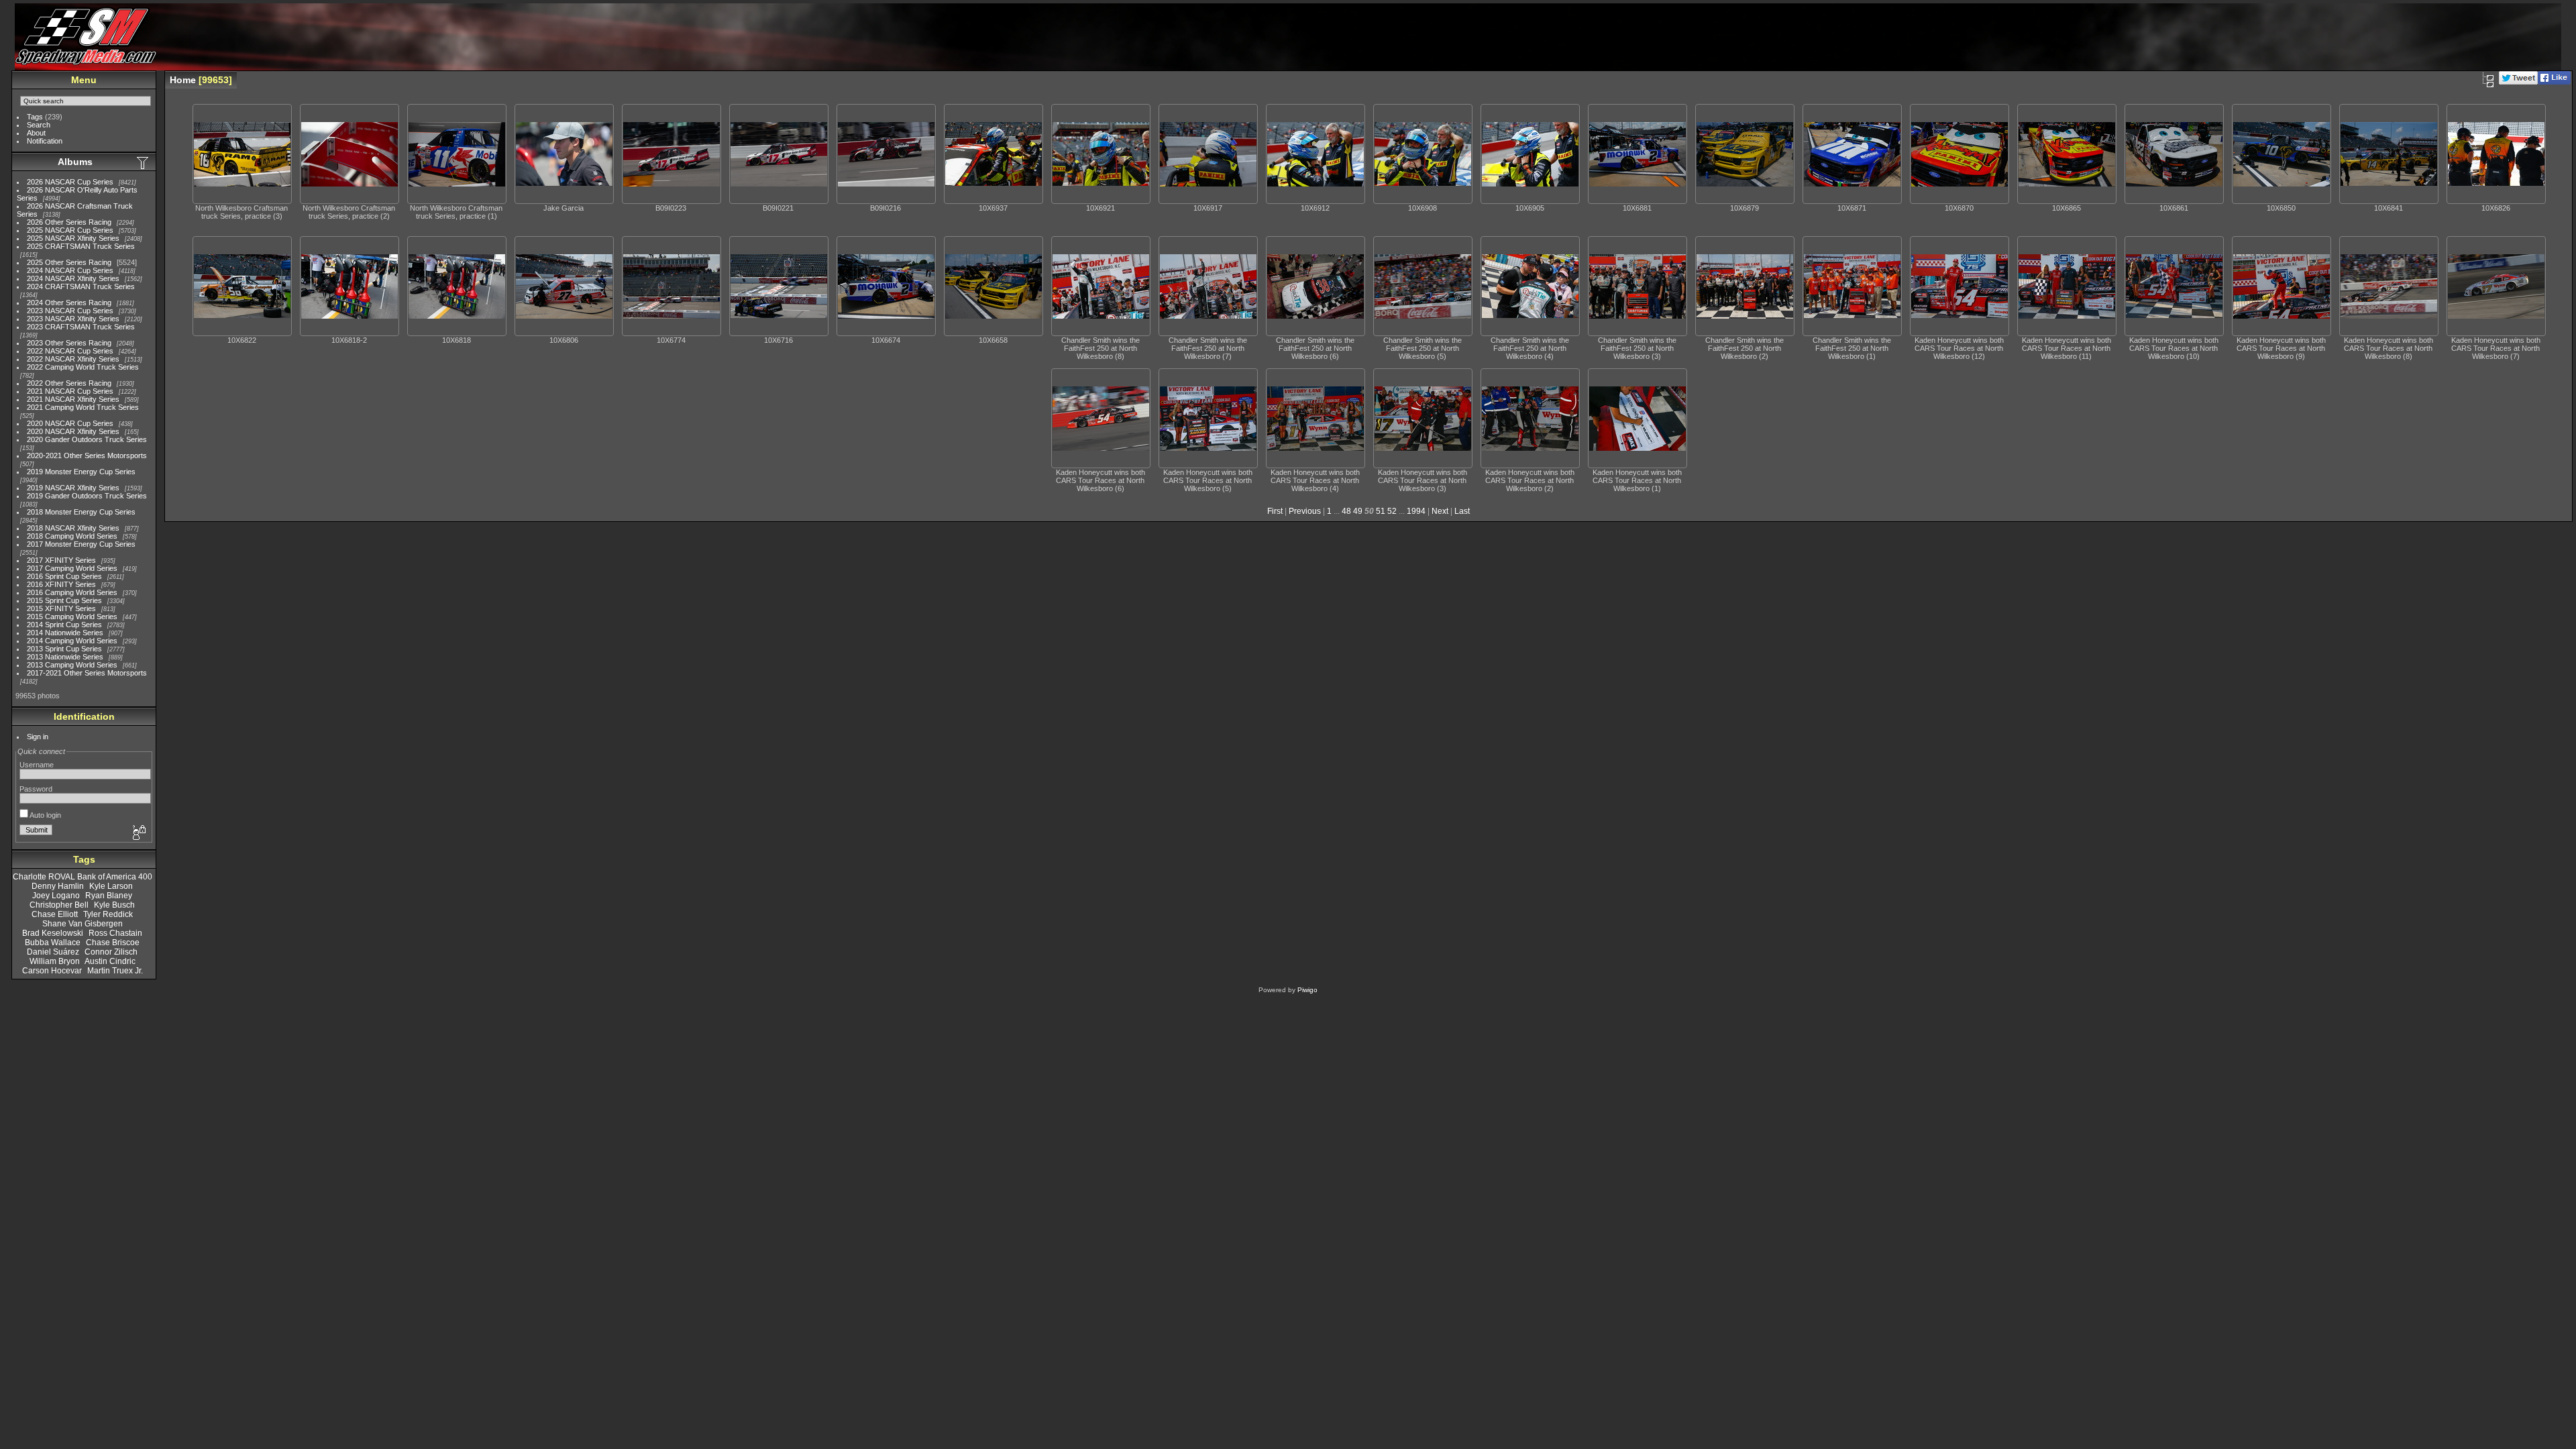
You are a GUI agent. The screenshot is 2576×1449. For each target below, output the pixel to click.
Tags (35, 117)
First (1275, 511)
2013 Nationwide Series (65, 657)
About (36, 133)
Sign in (38, 737)
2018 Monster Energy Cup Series (81, 512)
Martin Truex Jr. (115, 971)
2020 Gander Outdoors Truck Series (87, 439)
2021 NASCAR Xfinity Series (73, 399)
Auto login (45, 815)
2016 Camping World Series (72, 592)
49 (1358, 511)
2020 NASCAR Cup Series (70, 423)
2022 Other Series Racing (69, 383)
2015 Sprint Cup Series (64, 600)
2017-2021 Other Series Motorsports (87, 673)
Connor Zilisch (111, 952)
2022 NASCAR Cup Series (70, 351)
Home (183, 80)
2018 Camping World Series (72, 536)
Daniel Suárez (53, 952)
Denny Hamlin (58, 886)
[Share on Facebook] (2554, 82)
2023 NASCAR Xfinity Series (73, 319)
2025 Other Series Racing (69, 262)
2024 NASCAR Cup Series (70, 270)
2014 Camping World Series (72, 641)
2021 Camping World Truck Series (83, 407)
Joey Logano (56, 896)
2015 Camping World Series (72, 616)
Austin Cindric (110, 961)
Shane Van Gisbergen (83, 924)
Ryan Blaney (109, 896)
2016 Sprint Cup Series (64, 576)
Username (37, 765)
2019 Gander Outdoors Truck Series (87, 496)
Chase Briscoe (113, 943)
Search (39, 125)
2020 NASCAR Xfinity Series (73, 431)
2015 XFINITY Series (61, 608)
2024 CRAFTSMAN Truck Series (81, 286)
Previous (1305, 511)
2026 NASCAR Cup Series (70, 182)
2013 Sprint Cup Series (64, 649)
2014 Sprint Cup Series (64, 625)
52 (1392, 511)
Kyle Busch (114, 905)
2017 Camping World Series (72, 568)
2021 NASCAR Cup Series (70, 391)
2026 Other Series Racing (69, 222)
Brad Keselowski (53, 933)
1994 (1416, 511)
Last (1462, 511)
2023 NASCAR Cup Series (70, 311)
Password (36, 789)
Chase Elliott (55, 914)
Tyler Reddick (108, 914)
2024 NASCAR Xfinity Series (73, 278)
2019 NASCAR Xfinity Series (73, 488)
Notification (45, 141)
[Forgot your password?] (138, 833)
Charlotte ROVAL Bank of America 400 (83, 877)
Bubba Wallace (53, 943)
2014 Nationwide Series (65, 633)
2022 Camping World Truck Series (83, 367)
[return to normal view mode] (2488, 80)
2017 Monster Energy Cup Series (81, 544)
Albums (75, 162)
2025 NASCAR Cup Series (70, 230)
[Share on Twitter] (2518, 82)
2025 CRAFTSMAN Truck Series (81, 246)
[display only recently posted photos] (144, 162)
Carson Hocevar (52, 971)
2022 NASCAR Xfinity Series (73, 359)
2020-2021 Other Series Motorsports (87, 455)
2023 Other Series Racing (69, 343)
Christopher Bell (59, 905)
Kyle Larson (111, 886)
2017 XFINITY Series (61, 560)
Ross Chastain (115, 933)
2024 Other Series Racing (69, 303)
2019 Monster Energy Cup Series (81, 472)
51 (1381, 511)
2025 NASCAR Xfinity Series (73, 238)
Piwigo (1307, 990)
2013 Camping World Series (72, 665)
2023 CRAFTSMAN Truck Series (81, 327)
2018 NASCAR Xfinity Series (73, 528)
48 (1346, 511)
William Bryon (55, 961)
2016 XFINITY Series (61, 584)
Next (1440, 511)
